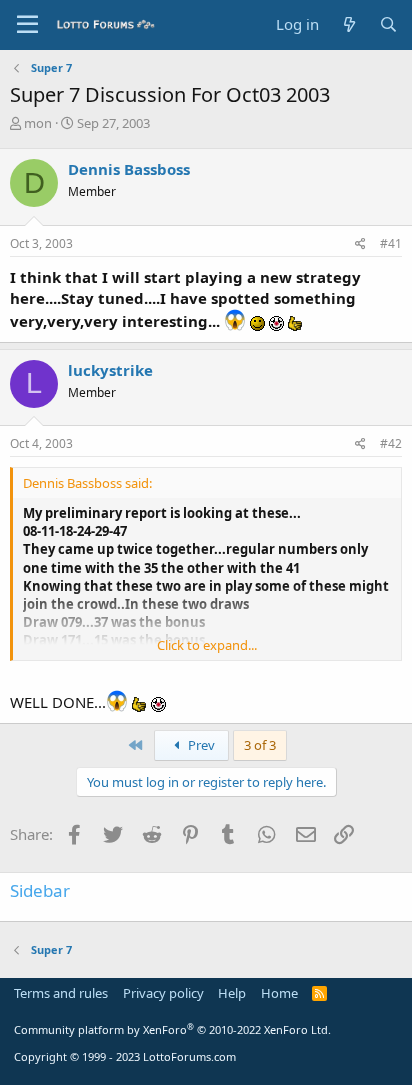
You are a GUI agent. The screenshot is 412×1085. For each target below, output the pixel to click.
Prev (200, 745)
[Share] (360, 244)
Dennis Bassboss (129, 169)
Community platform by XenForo (172, 1029)
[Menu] (27, 25)
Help (232, 993)
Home (279, 993)
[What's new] (348, 24)
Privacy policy (163, 993)
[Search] (388, 24)
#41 (391, 243)
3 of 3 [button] (260, 745)
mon (38, 123)
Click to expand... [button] (207, 645)
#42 (391, 443)
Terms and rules (61, 993)
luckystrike (110, 370)
